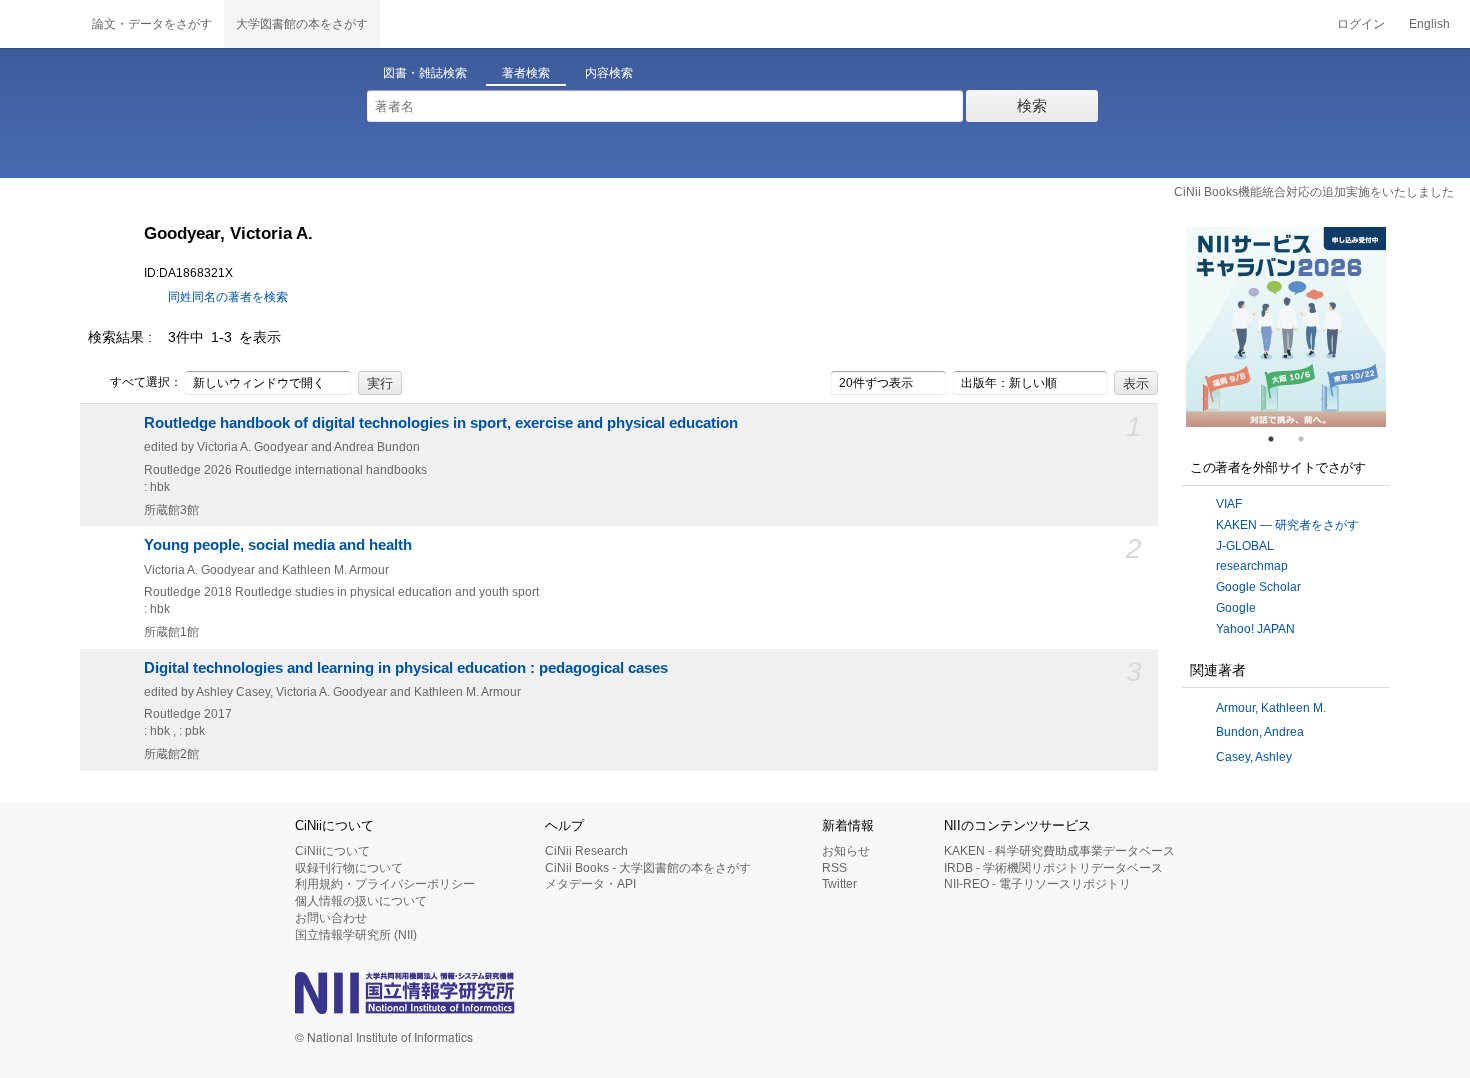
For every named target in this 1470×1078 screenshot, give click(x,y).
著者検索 (526, 73)
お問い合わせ (331, 918)
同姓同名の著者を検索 (228, 297)
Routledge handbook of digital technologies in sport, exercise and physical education (441, 423)
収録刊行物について (349, 868)
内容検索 (609, 73)
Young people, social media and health (278, 545)
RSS (834, 868)
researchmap (1252, 566)
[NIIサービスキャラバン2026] (1286, 327)
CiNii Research (586, 851)
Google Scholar (1258, 587)
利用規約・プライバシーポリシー (385, 884)
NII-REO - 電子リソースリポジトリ (1037, 884)
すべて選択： (146, 382)
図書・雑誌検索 (425, 73)
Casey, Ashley (1254, 757)
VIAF (1229, 504)
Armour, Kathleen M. (1271, 708)
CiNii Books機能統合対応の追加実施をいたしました (1314, 192)
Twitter (839, 884)
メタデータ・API (590, 884)
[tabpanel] (1286, 327)
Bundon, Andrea (1260, 732)
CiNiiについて (332, 851)
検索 (1032, 105)
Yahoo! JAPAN (1255, 629)
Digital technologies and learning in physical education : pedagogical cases (406, 668)
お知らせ (846, 851)
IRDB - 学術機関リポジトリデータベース (1053, 868)
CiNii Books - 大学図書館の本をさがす (648, 868)
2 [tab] (1309, 439)
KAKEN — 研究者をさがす (1287, 525)
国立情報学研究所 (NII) (356, 935)
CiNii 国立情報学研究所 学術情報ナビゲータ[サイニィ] (40, 24)
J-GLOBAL (1245, 546)
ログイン (1361, 24)
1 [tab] (1279, 439)
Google (1236, 608)
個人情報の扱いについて (361, 901)
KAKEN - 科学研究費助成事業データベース (1059, 851)
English (1429, 24)
